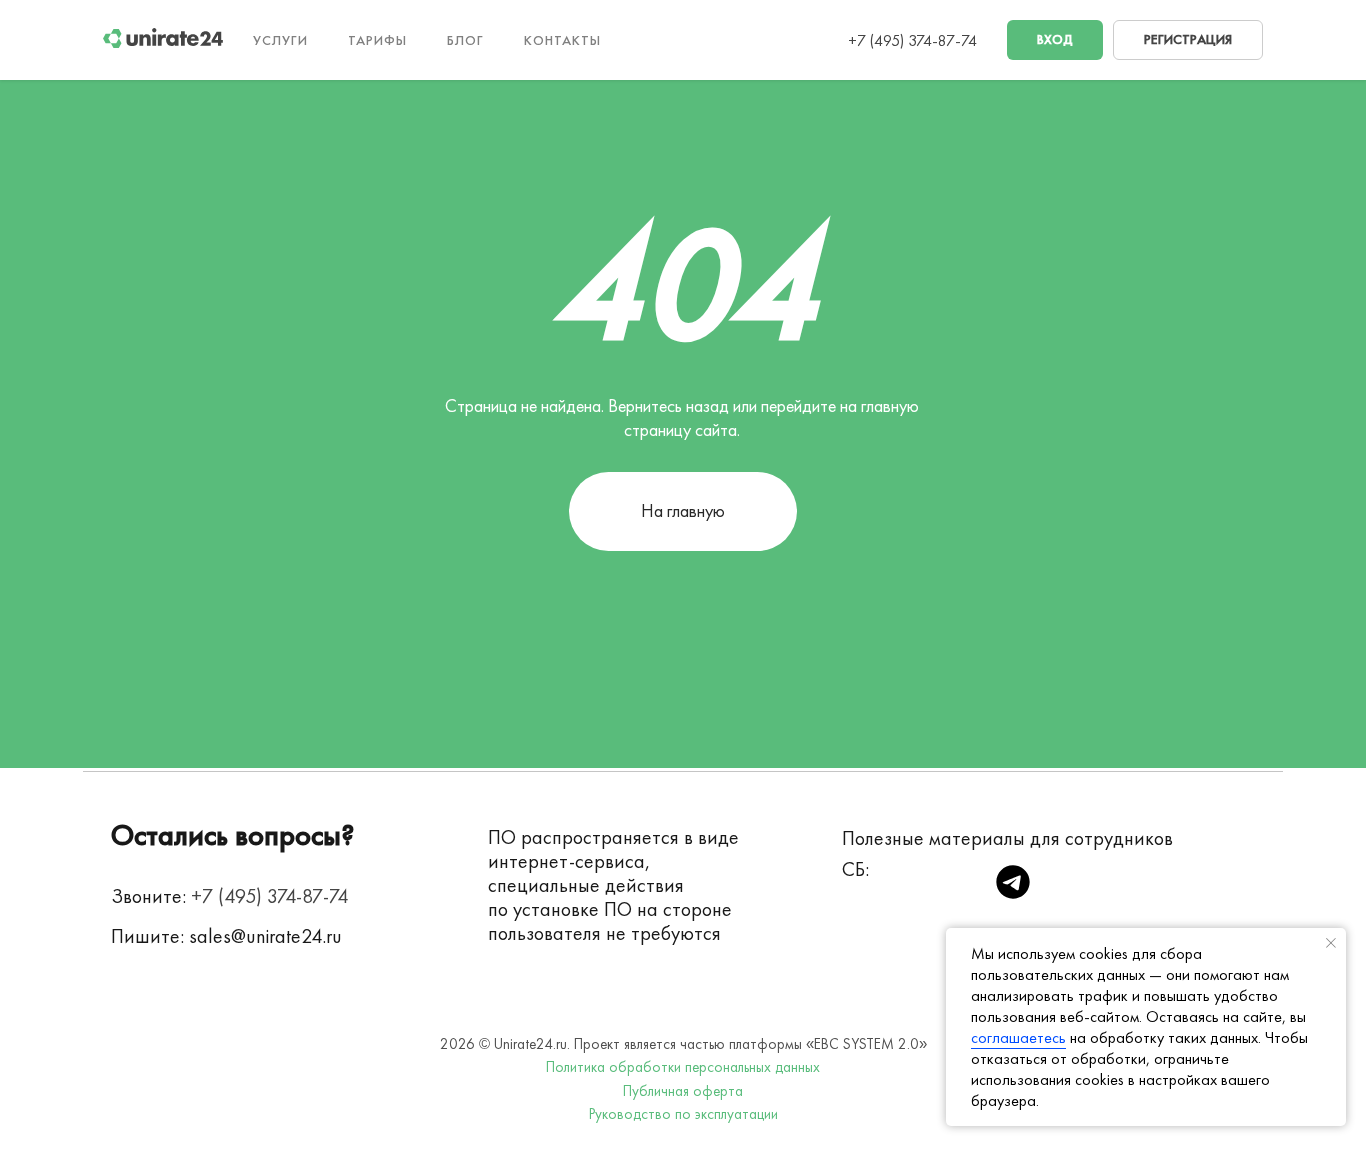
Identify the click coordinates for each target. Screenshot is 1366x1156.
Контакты (562, 40)
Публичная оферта (683, 1091)
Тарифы (377, 40)
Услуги (280, 40)
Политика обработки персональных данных (683, 1067)
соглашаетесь (1018, 1037)
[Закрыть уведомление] (1331, 943)
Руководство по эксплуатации (683, 1114)
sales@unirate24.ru (265, 936)
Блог (465, 40)
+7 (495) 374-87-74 (912, 40)
